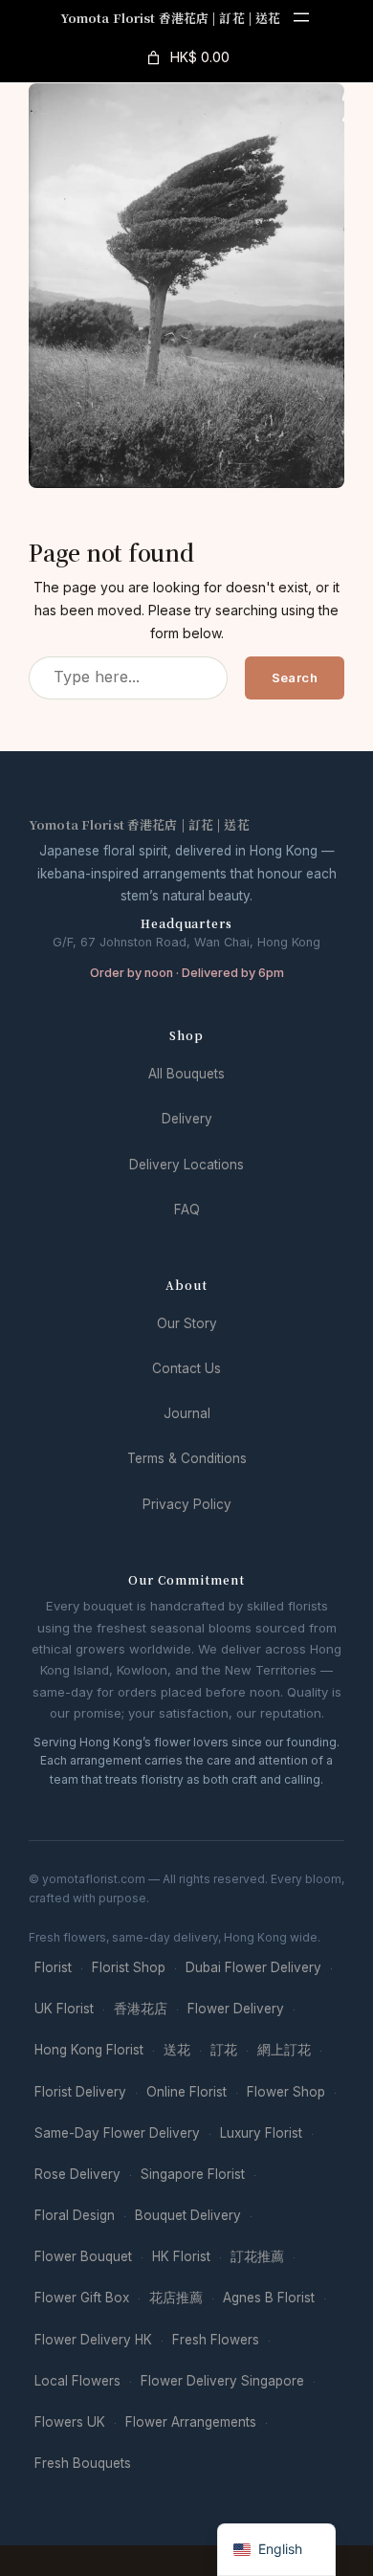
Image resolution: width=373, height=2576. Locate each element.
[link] (186, 57)
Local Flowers (77, 2381)
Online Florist (186, 2092)
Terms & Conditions (187, 1458)
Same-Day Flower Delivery (117, 2133)
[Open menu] (301, 17)
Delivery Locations (186, 1165)
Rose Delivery (77, 2174)
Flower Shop (286, 2092)
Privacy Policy (187, 1504)
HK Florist (181, 2256)
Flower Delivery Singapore (222, 2381)
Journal (187, 1413)
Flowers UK (70, 2422)
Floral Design (75, 2215)
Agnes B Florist (269, 2298)
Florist (53, 1967)
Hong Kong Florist (89, 2050)
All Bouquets (186, 1074)
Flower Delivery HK (93, 2340)
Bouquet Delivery (188, 2215)
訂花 (224, 2050)
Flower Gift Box (82, 2298)
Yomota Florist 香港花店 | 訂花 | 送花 (171, 18)
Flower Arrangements (191, 2422)
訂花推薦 (257, 2256)
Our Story (187, 1323)
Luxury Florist (261, 2133)
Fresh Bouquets (83, 2463)
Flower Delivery (236, 2009)
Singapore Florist (193, 2174)
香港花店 (141, 2009)
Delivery (187, 1119)
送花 (177, 2050)
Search (295, 677)
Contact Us (186, 1368)
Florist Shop (129, 1967)
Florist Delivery (80, 2092)
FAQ (187, 1210)
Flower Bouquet (83, 2256)
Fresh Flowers (216, 2340)
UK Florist (64, 2009)
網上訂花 (284, 2050)
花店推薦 (176, 2298)
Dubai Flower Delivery (253, 1967)
